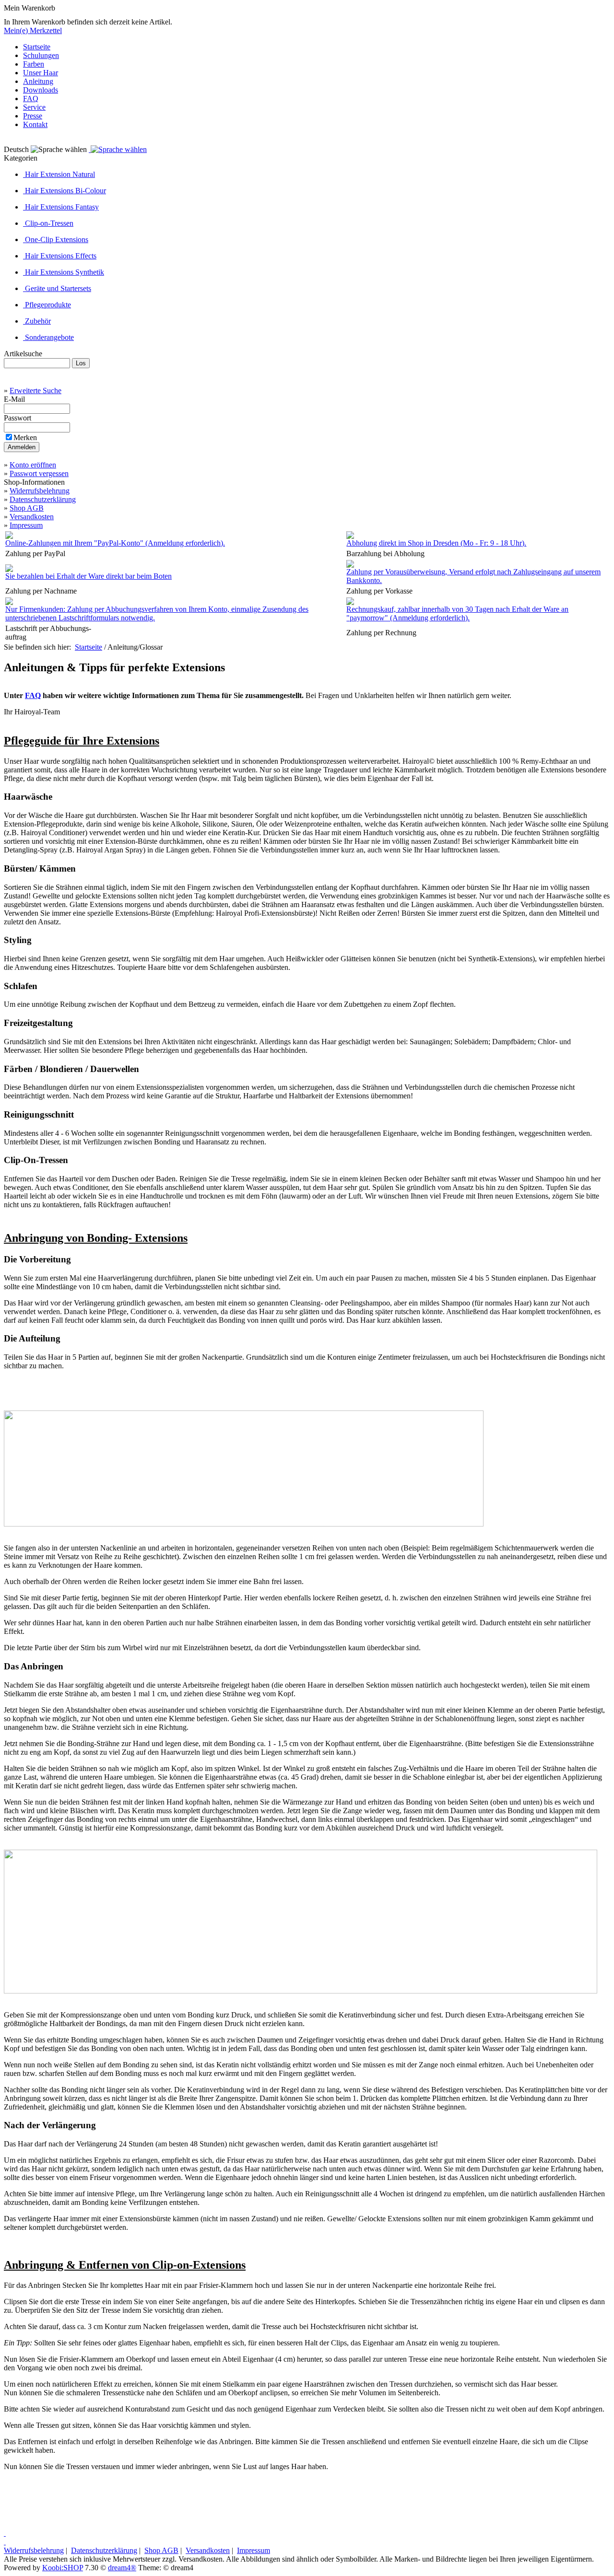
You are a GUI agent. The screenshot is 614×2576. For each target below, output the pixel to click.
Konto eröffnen (33, 465)
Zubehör (37, 321)
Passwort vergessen (39, 473)
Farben (34, 64)
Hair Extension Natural (59, 174)
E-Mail (15, 399)
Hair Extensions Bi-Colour (65, 191)
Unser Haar (41, 73)
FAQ (31, 99)
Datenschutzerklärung (43, 499)
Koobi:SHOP (63, 2568)
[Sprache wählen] (118, 149)
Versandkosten (32, 517)
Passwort (18, 418)
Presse (33, 116)
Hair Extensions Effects (60, 256)
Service (34, 107)
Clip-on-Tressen (48, 223)
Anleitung (38, 81)
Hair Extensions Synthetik (64, 272)
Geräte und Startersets (57, 288)
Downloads (41, 90)
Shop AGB (27, 508)
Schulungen (41, 55)
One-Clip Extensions (56, 239)
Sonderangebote (48, 337)
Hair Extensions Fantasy (61, 207)
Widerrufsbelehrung (40, 491)
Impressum (26, 525)
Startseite (37, 47)
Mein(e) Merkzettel (33, 30)
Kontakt (35, 124)
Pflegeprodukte (47, 305)
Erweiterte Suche (35, 390)
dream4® (122, 2568)
